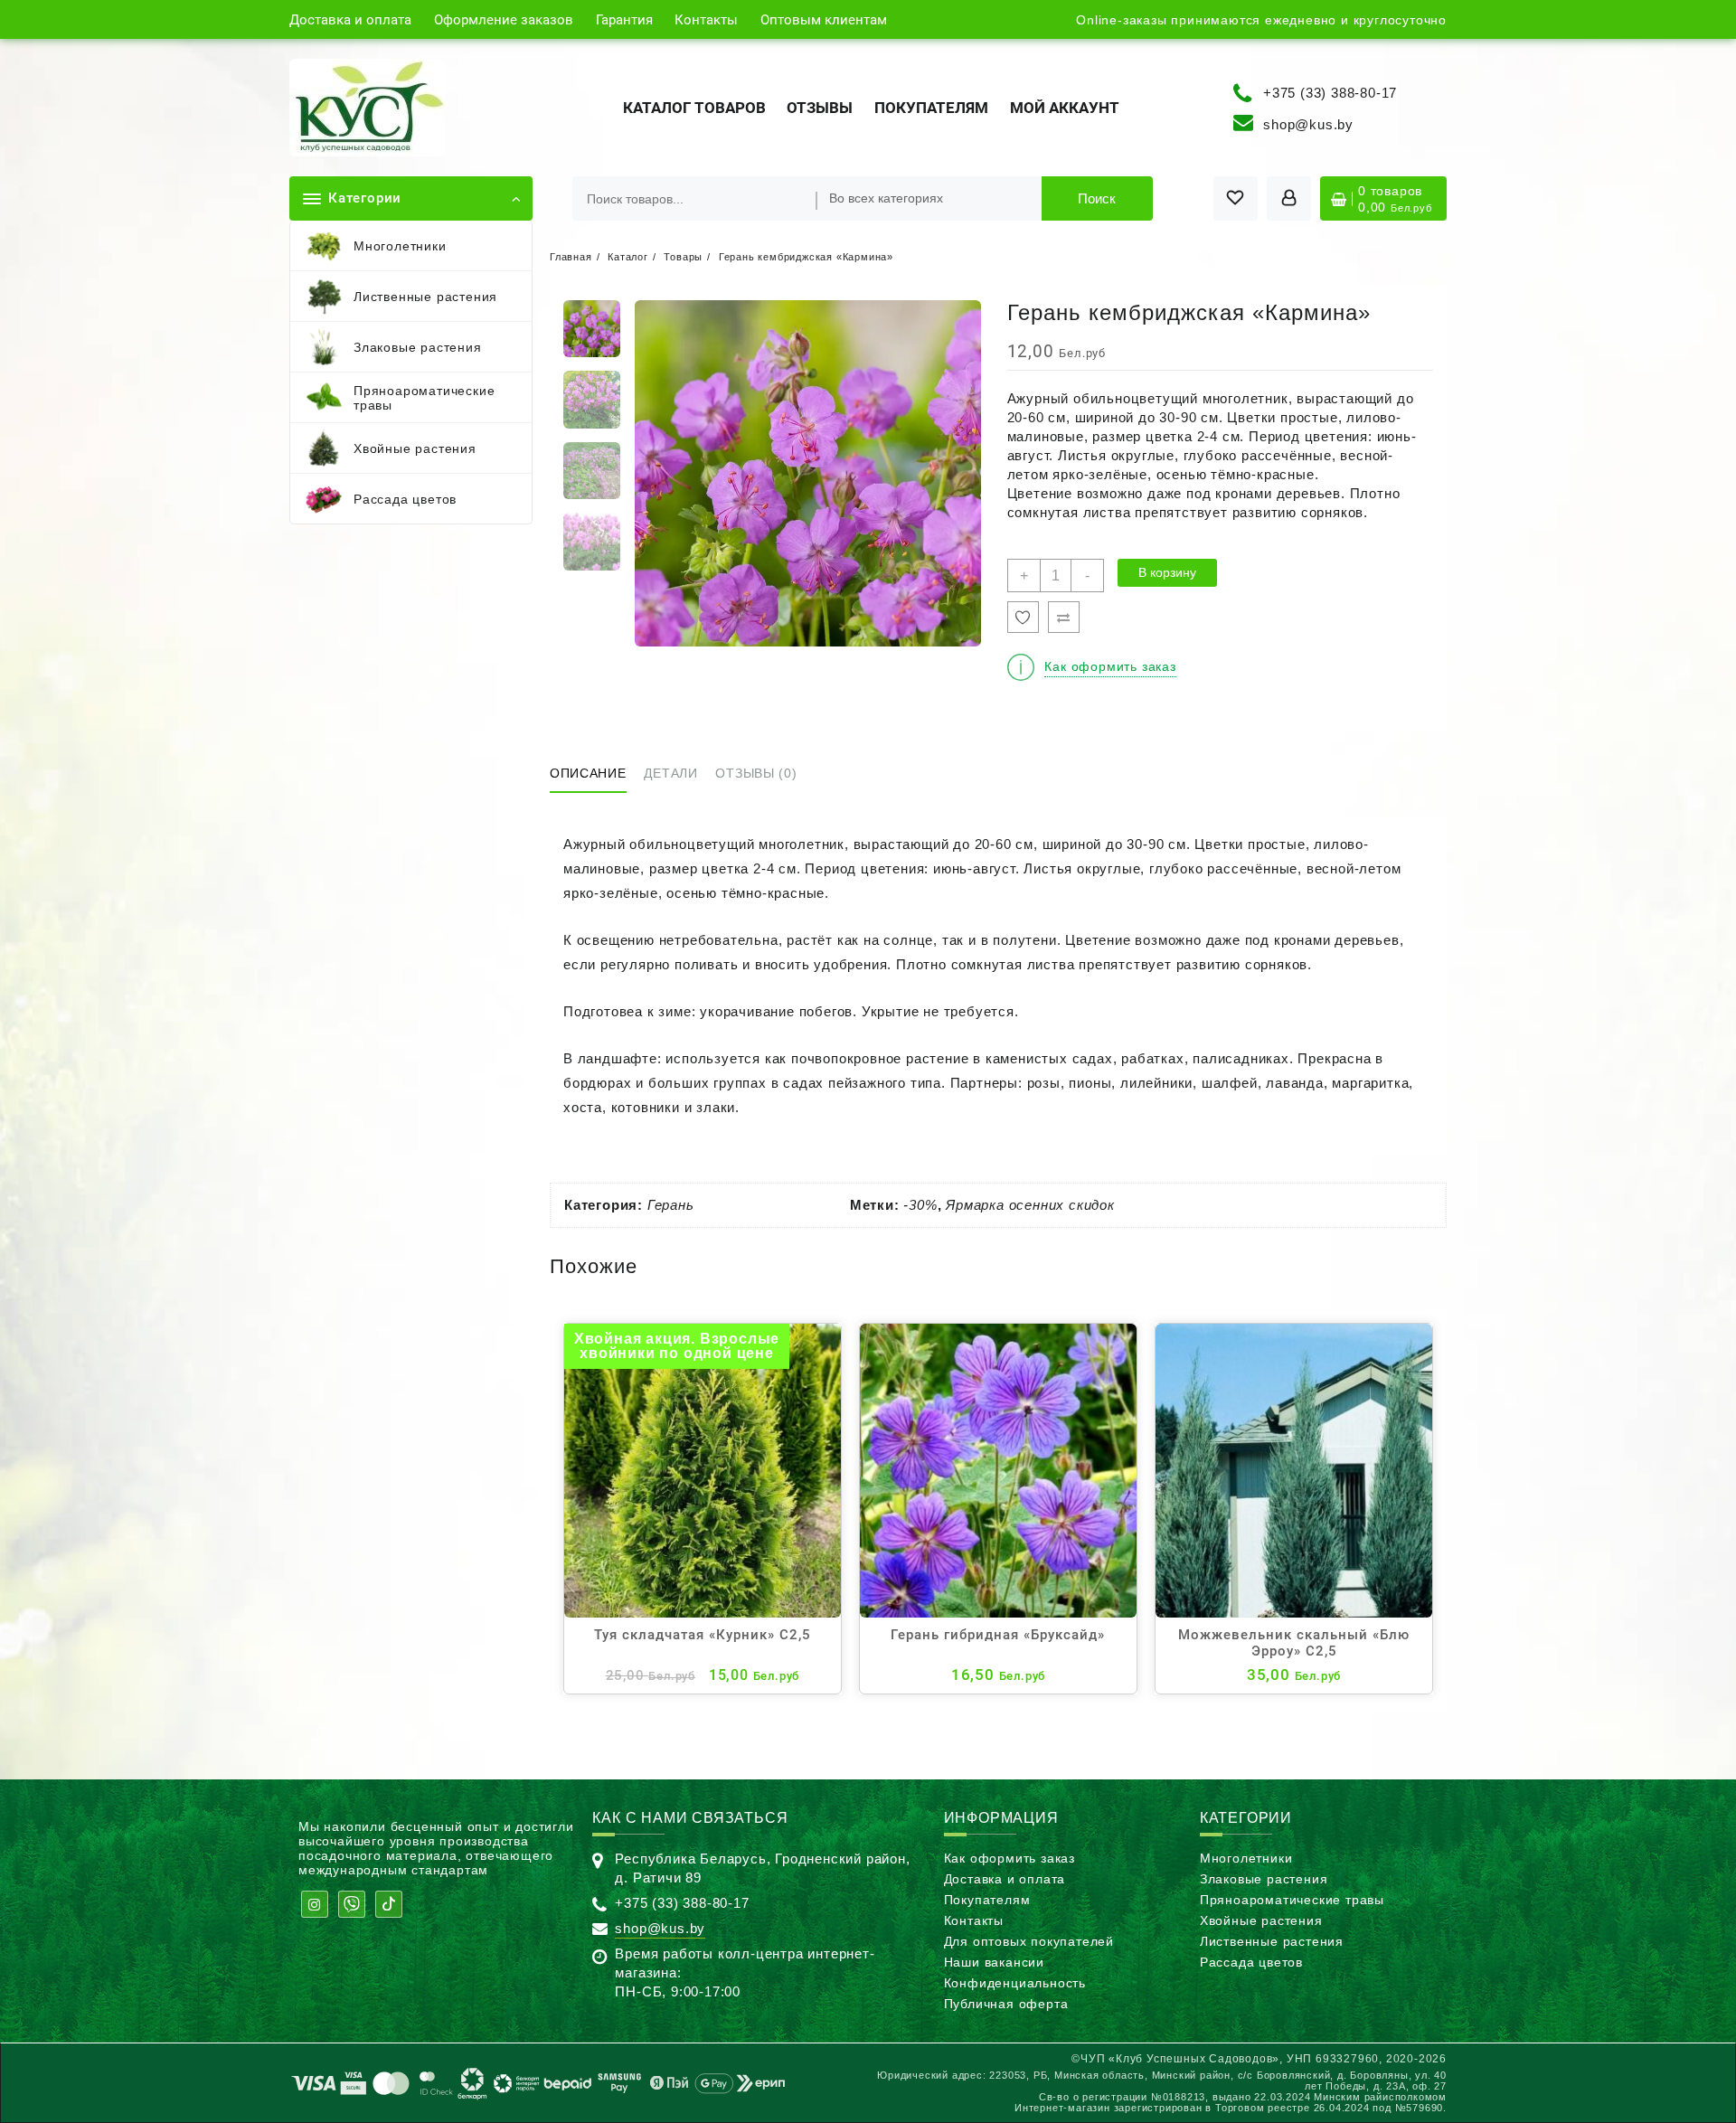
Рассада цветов (1251, 1962)
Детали (670, 773)
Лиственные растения (1272, 1941)
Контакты (974, 1920)
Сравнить (1064, 617)
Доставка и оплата (1005, 1879)
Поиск (1097, 198)
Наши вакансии (994, 1962)
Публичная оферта (1006, 2004)
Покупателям (987, 1900)
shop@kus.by (1308, 124)
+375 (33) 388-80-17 (1330, 92)
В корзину (1167, 572)
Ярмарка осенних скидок (1030, 1205)
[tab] (595, 774)
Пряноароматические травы (1292, 1900)
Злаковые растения (1264, 1879)
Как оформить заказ (1010, 1858)
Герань (671, 1205)
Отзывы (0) (756, 773)
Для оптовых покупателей (1029, 1941)
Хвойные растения (1261, 1920)
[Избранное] (1023, 617)
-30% (920, 1205)
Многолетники (1246, 1858)
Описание (588, 773)
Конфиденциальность (1015, 1983)
